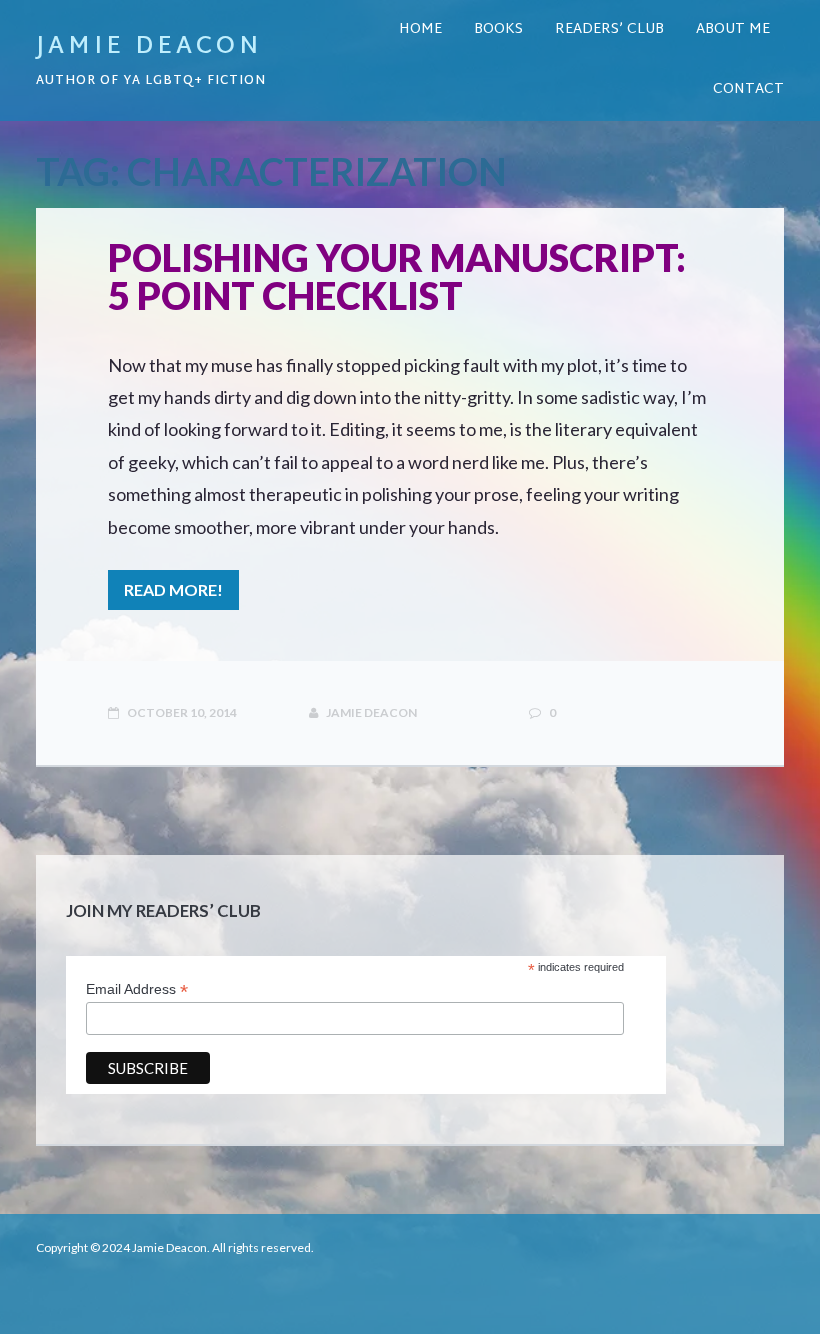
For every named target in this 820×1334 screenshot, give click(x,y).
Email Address (137, 989)
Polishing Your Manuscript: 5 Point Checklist (397, 276)
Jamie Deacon (149, 47)
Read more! (173, 589)
